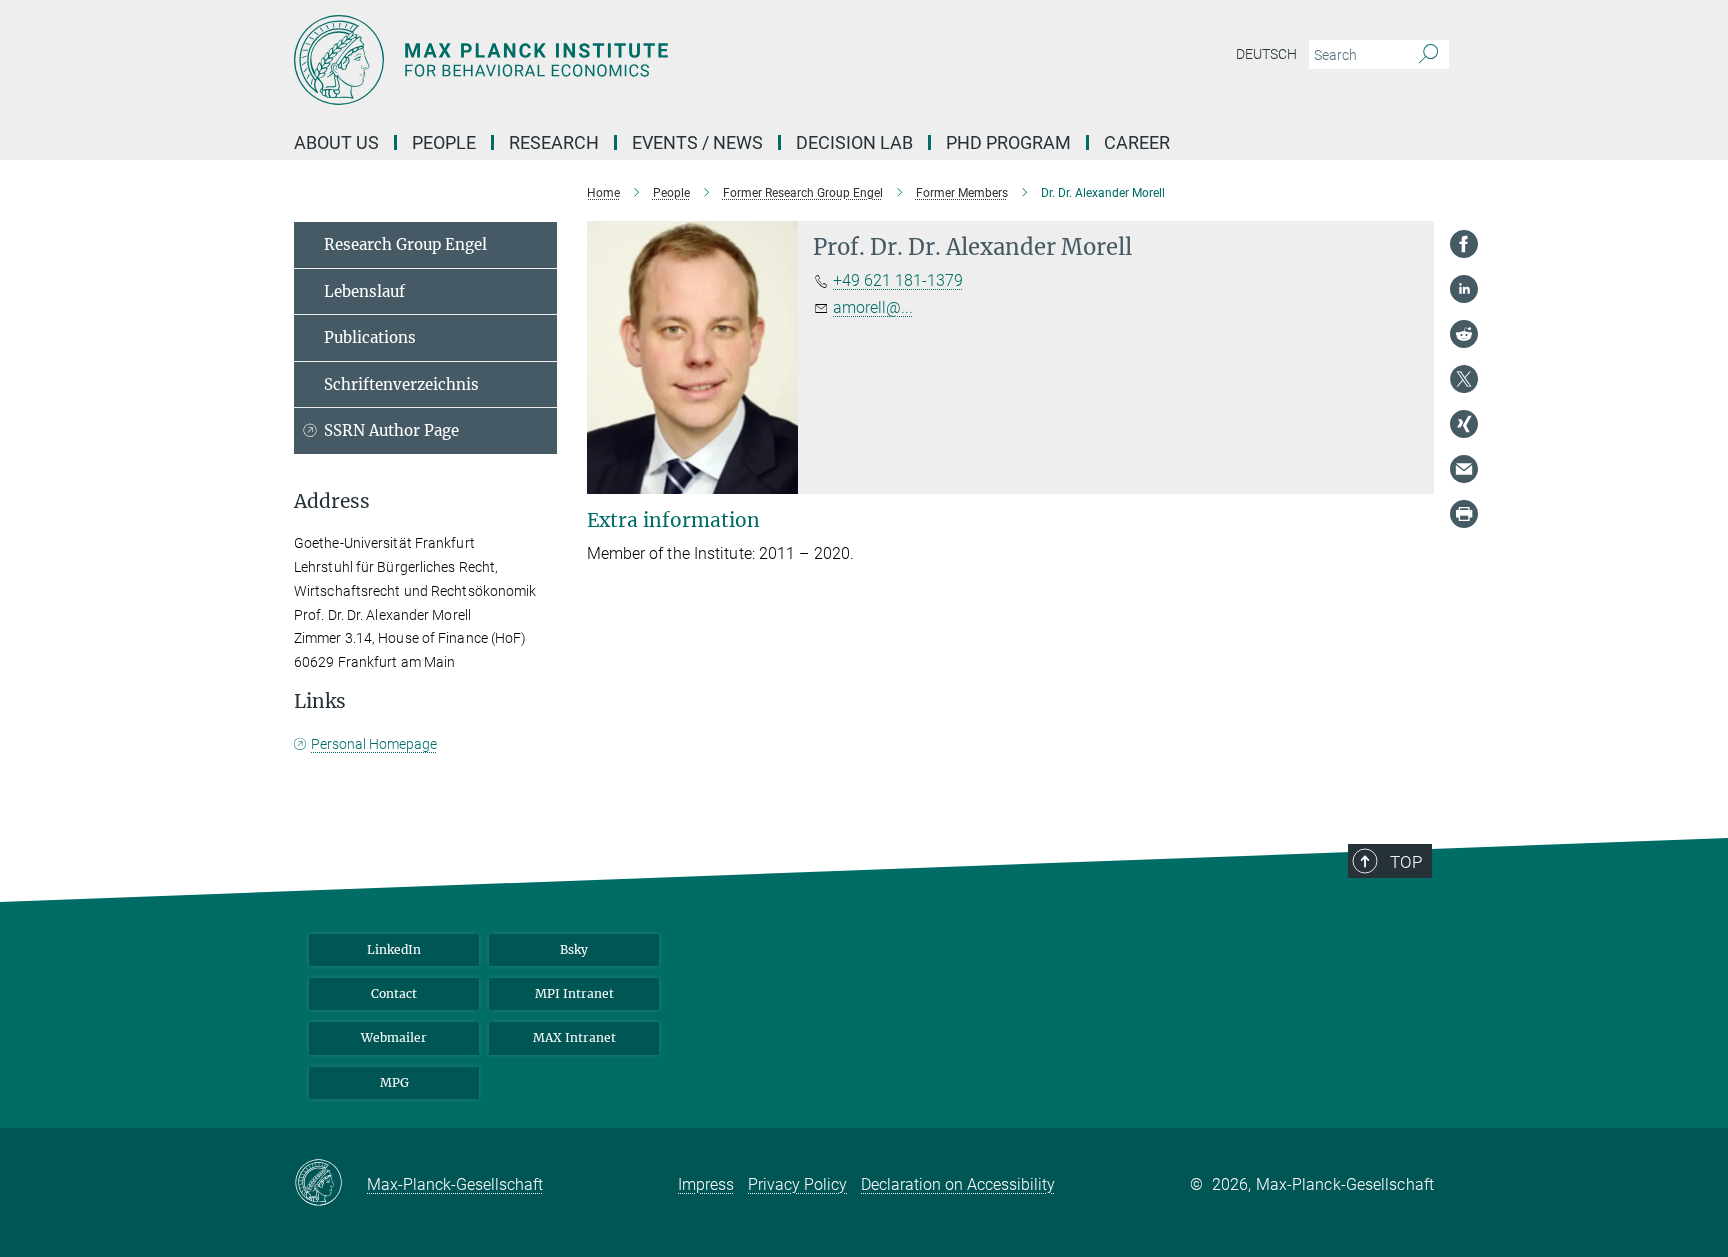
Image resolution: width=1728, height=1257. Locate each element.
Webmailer (394, 1037)
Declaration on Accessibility (958, 1184)
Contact (394, 993)
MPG (394, 1082)
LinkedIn (394, 949)
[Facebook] (1464, 244)
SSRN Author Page (391, 430)
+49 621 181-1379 (898, 280)
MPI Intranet (574, 993)
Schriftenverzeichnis (401, 384)
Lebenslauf (364, 291)
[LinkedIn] (1464, 289)
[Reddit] (1464, 334)
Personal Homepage (374, 744)
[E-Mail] (1464, 469)
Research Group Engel (405, 244)
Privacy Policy (797, 1184)
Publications (370, 337)
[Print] (1464, 514)
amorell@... (873, 307)
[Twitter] (1464, 379)
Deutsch (1266, 54)
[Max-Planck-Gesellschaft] (330, 1184)
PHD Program (1008, 142)
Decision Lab (854, 142)
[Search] (1428, 55)
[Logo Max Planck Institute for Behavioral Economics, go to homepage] (669, 60)
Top (1406, 862)
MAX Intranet (574, 1037)
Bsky (574, 949)
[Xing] (1464, 424)
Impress (706, 1184)
